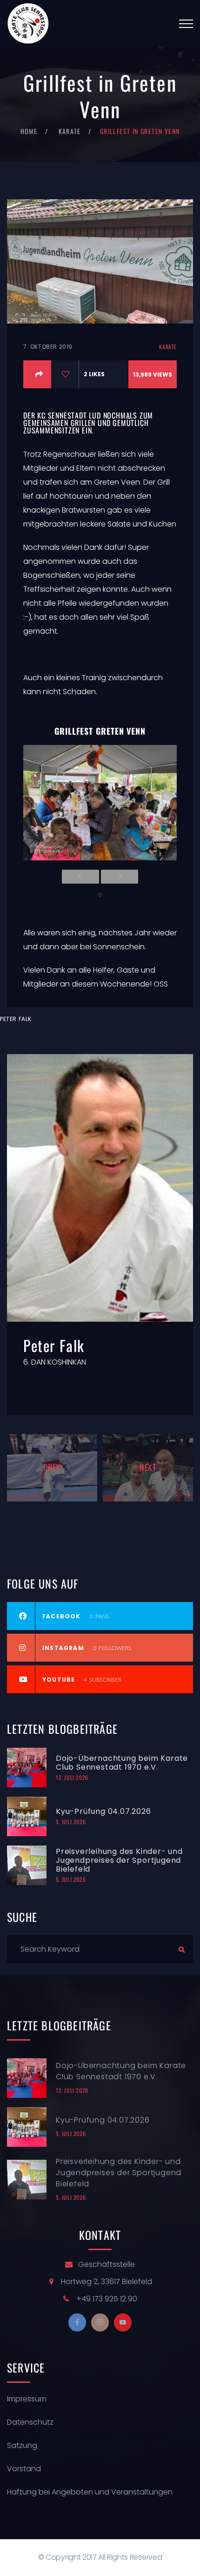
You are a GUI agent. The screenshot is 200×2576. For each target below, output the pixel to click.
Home (29, 131)
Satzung (22, 2445)
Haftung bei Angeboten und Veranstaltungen (90, 2492)
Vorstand (24, 2469)
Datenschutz (30, 2422)
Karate (70, 131)
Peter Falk (16, 1019)
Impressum (27, 2399)
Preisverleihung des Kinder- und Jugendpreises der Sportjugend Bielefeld (119, 1860)
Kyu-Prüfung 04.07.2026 (103, 1811)
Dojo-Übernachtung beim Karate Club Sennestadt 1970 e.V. (122, 1763)
